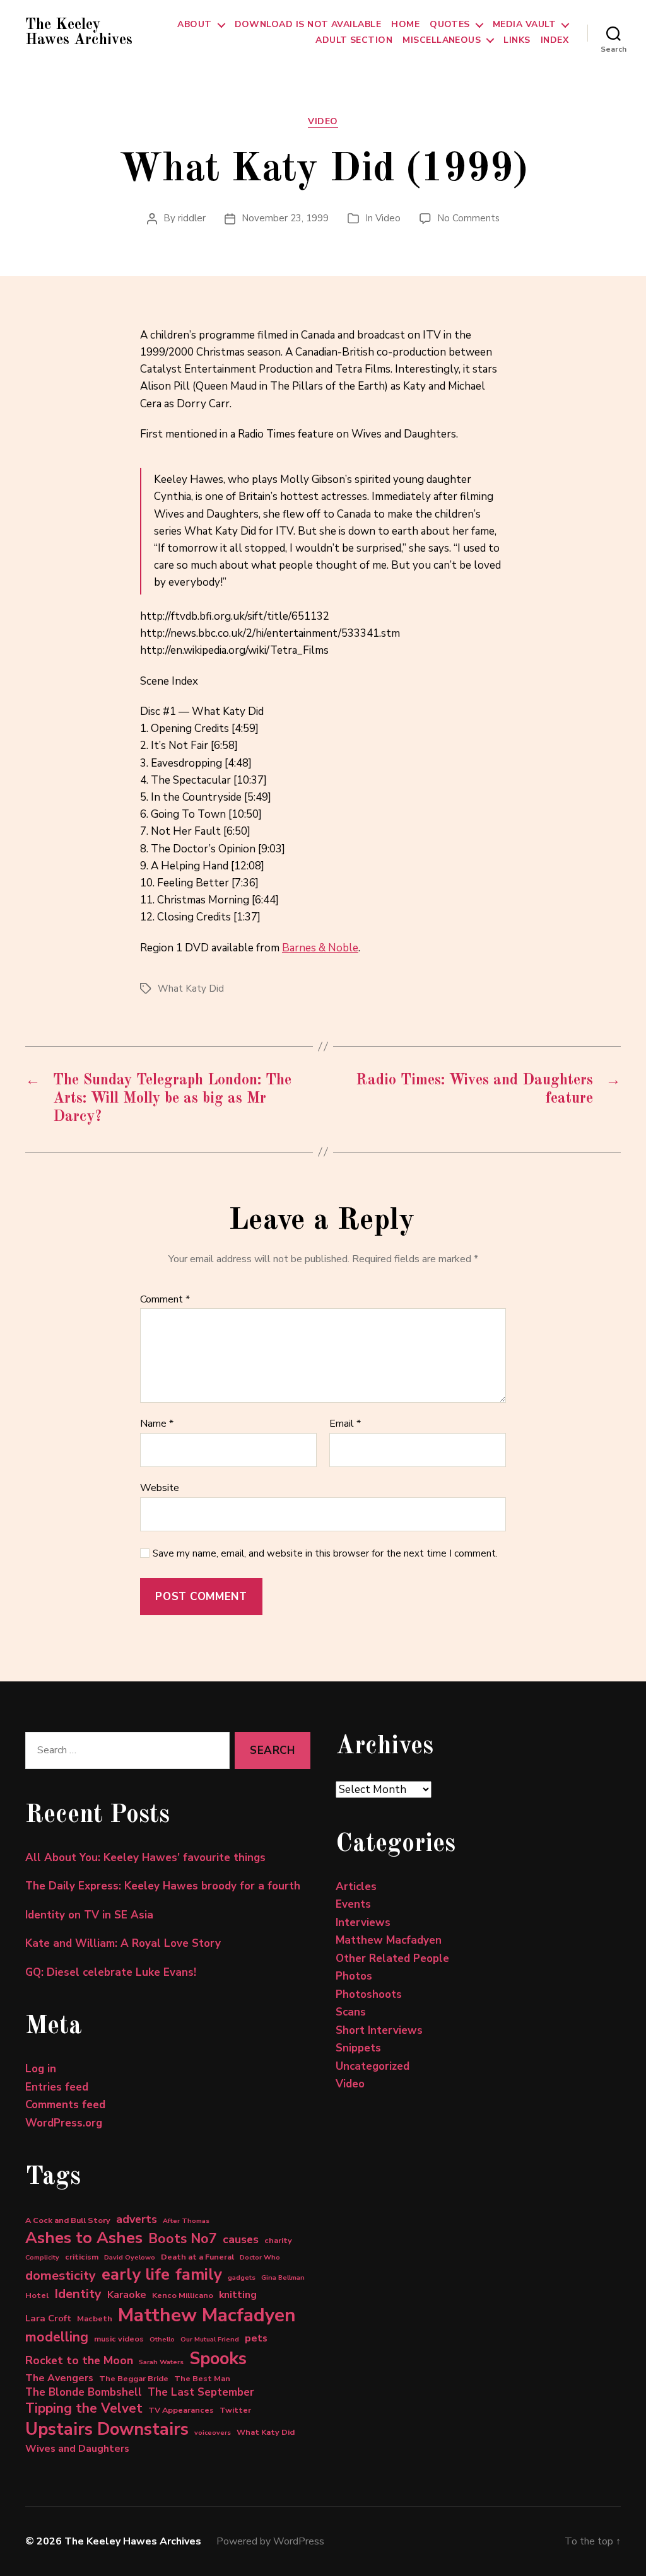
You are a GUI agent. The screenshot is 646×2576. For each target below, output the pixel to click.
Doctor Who (260, 2257)
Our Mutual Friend (210, 2339)
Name (157, 1424)
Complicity (42, 2257)
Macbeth (95, 2318)
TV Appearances (181, 2410)
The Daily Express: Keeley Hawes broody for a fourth (163, 1886)
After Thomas (186, 2221)
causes (241, 2239)
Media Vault (524, 25)
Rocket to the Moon (79, 2360)
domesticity (61, 2276)
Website (160, 1487)
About (194, 25)
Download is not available (308, 25)
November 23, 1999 (285, 218)
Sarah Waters (161, 2362)
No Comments (468, 218)
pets (256, 2338)
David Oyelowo (130, 2257)
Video (323, 122)
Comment (165, 1300)
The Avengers (59, 2378)
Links (517, 41)
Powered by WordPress (270, 2541)
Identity (78, 2294)
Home (405, 25)
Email (345, 1424)
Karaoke (127, 2295)
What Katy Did (191, 989)
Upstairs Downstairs (107, 2429)
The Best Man (202, 2378)
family (199, 2274)
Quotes (450, 25)
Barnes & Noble (320, 948)
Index (555, 41)
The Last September (201, 2392)
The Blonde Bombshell (84, 2392)
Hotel (37, 2295)
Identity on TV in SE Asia (89, 1915)
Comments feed (65, 2105)
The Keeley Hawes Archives (79, 33)
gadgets (242, 2277)
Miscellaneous (442, 41)
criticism (82, 2257)
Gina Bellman (283, 2277)
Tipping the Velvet (84, 2408)
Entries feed (57, 2087)
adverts (137, 2219)
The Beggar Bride (134, 2378)
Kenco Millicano (183, 2295)
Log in (41, 2069)
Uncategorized (373, 2066)
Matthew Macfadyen (207, 2315)
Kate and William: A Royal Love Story (123, 1943)
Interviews (363, 1923)
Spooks (218, 2358)
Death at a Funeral (197, 2257)
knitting (238, 2295)
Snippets (358, 2048)
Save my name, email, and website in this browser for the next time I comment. (325, 1554)
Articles (356, 1887)
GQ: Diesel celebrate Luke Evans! (111, 1972)
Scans (351, 2012)
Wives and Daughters (77, 2449)
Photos (354, 1976)
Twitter (235, 2410)
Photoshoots (369, 1994)
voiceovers (213, 2433)
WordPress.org (64, 2123)
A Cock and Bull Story (68, 2220)
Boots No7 (183, 2239)
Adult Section (354, 41)
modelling (57, 2337)
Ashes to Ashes (84, 2238)
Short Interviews (379, 2030)
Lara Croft (48, 2318)
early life (136, 2274)
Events (353, 1904)
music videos (119, 2339)
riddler (192, 218)
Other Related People (392, 1958)
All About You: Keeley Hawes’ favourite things (145, 1858)
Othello (162, 2339)
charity (278, 2240)
